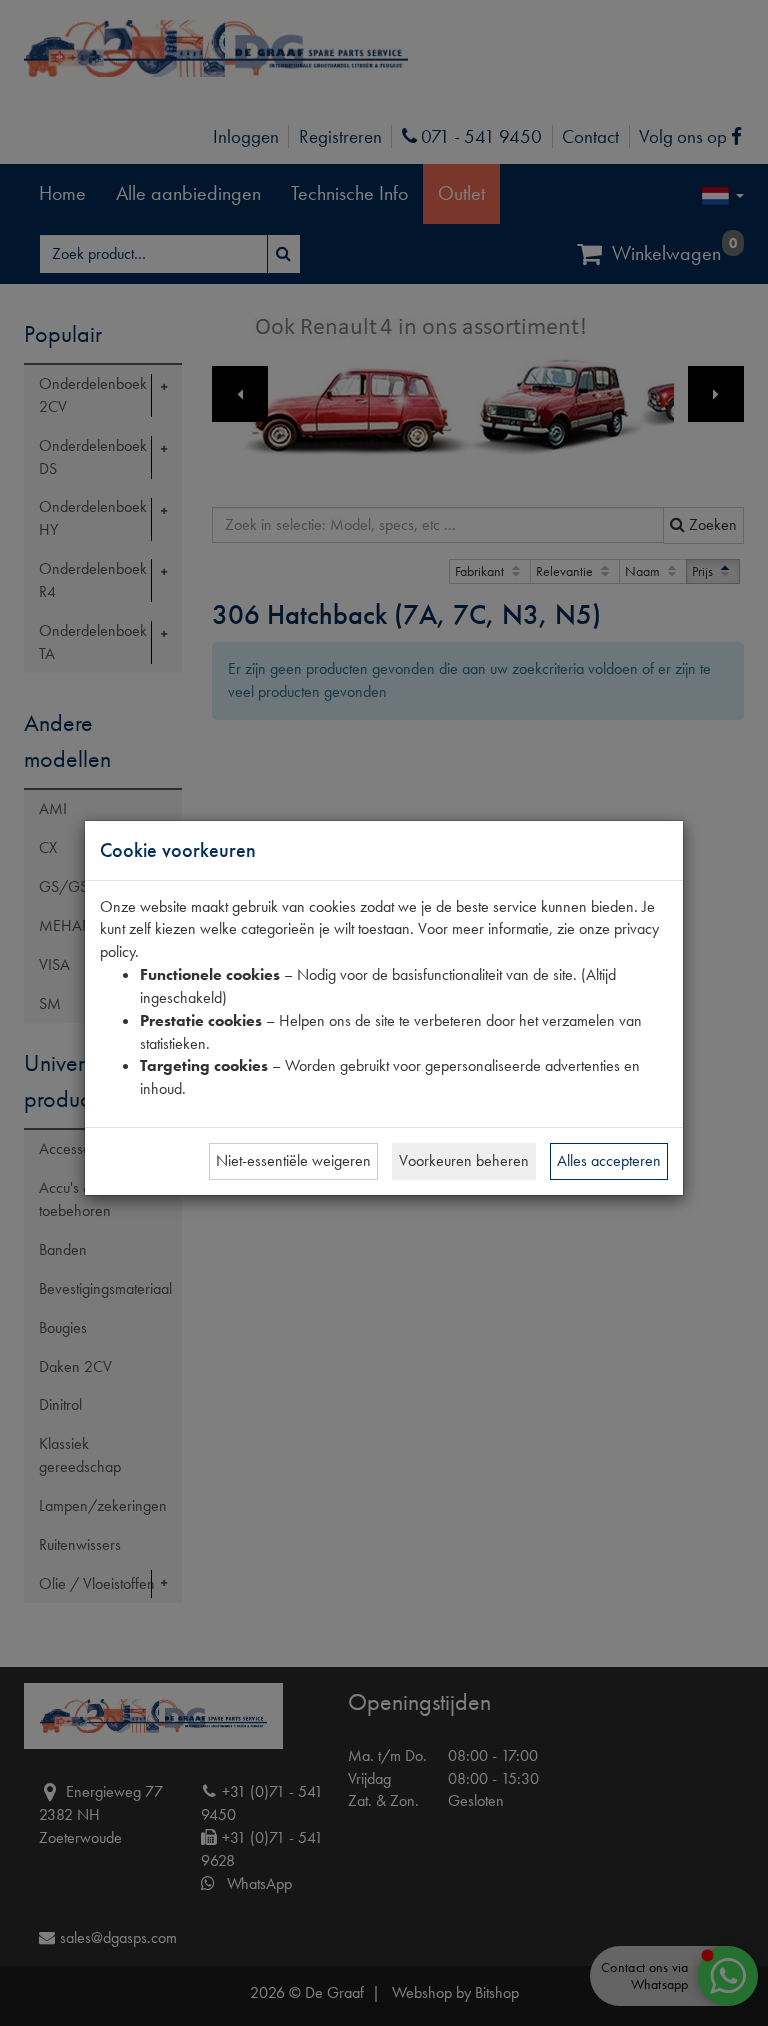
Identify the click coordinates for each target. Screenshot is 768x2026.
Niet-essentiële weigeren (293, 1160)
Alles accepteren (609, 1160)
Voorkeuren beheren (464, 1160)
